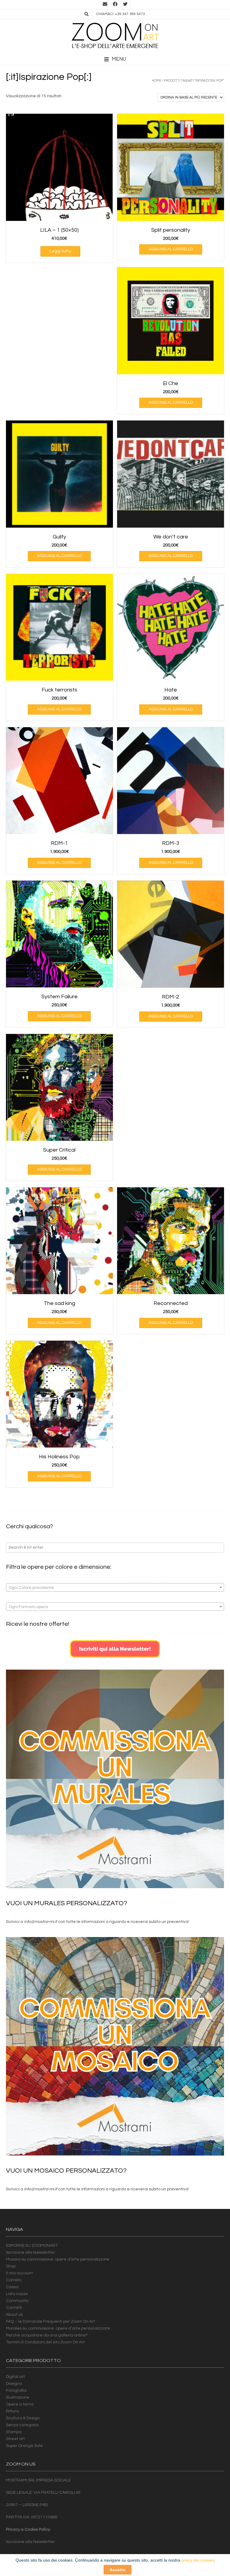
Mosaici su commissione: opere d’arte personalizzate (58, 2259)
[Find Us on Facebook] (115, 5)
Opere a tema (20, 2404)
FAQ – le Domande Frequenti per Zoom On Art (50, 2321)
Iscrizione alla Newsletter (30, 2252)
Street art (15, 2439)
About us (14, 2315)
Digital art (15, 2377)
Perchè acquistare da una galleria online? (47, 2335)
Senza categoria (22, 2425)
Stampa (14, 2432)
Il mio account (19, 2273)
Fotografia (16, 2391)
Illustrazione (18, 2397)
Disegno (14, 2384)
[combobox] (115, 1587)
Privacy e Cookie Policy (28, 2529)
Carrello (14, 2280)
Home (157, 81)
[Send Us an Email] (105, 5)
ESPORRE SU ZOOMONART (32, 2246)
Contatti (14, 2308)
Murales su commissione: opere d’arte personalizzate (58, 2328)
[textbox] (115, 1588)
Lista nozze (17, 2294)
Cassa (12, 2287)
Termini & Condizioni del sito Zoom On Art (45, 2342)
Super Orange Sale (24, 2446)
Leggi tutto (60, 251)
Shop (11, 2266)
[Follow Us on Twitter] (125, 5)
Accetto (118, 2570)
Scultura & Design (23, 2418)
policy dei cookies (198, 2560)
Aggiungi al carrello (171, 249)
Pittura (12, 2411)
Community (17, 2301)
